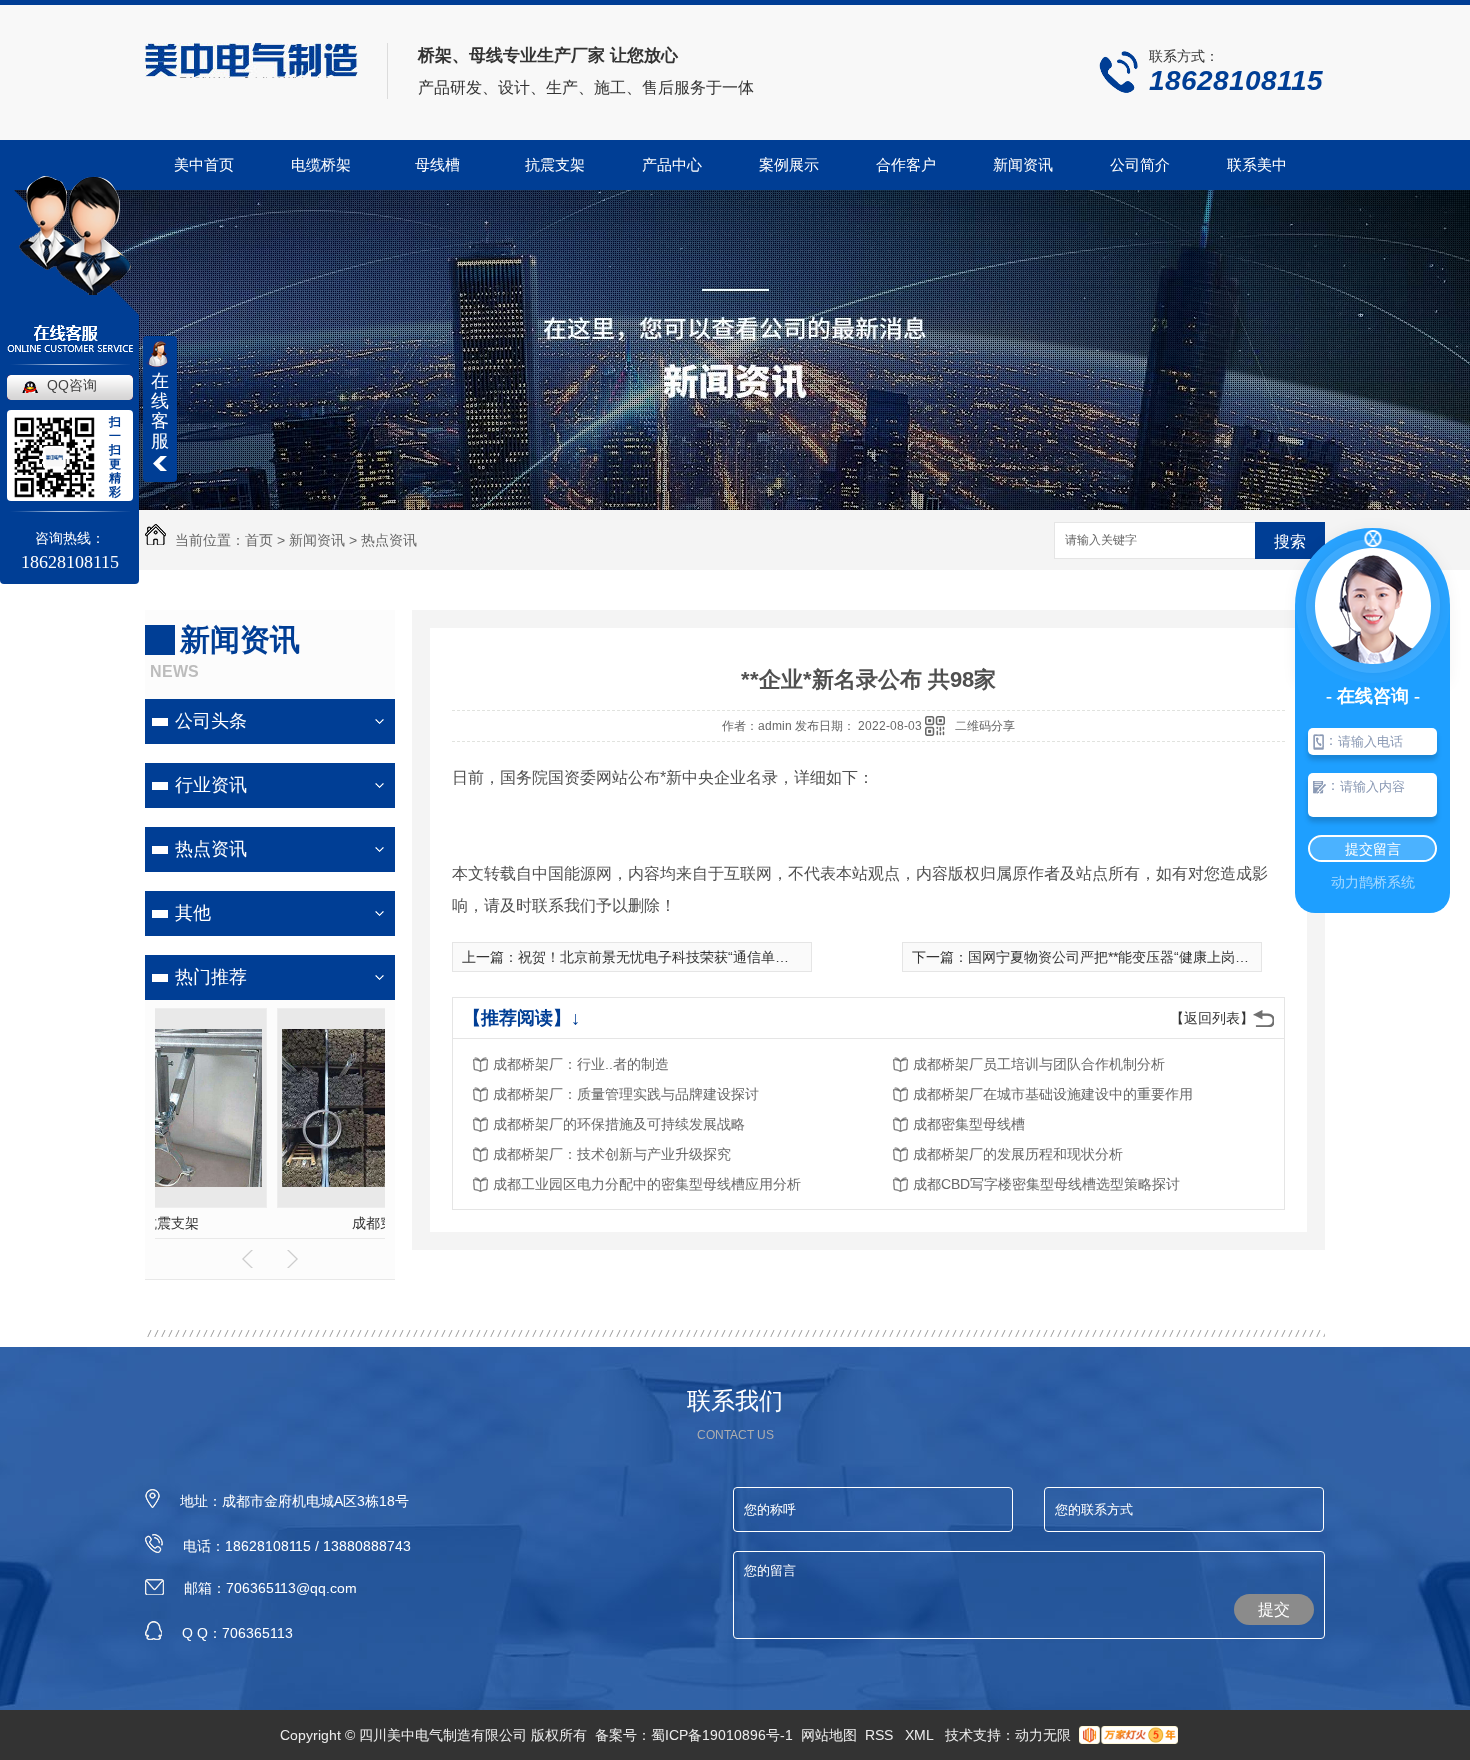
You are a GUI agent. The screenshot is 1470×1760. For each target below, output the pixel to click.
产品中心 (672, 164)
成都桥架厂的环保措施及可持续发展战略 (619, 1124)
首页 (259, 540)
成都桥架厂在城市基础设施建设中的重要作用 (1053, 1094)
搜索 (1290, 541)
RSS (881, 1735)
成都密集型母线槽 (969, 1124)
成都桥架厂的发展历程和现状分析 (1018, 1154)
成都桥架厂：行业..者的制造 (581, 1064)
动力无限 (1043, 1735)
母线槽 (437, 164)
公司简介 (1140, 164)
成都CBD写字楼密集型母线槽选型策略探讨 (1046, 1184)
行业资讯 (211, 785)
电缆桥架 (321, 164)
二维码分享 (985, 726)
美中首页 (204, 164)
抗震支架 (555, 164)
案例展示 (789, 164)
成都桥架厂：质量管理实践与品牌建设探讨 (626, 1094)
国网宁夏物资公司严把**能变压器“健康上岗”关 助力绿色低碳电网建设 (1183, 957)
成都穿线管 (270, 1223)
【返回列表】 (1212, 1018)
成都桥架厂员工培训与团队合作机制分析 (1039, 1064)
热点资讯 (389, 540)
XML (921, 1735)
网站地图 (829, 1735)
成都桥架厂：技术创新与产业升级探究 (612, 1154)
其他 (193, 913)
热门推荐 (211, 977)
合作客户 (906, 164)
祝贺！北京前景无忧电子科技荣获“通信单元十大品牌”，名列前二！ (726, 957)
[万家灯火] (1128, 1735)
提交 (1274, 1609)
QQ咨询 (72, 385)
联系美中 (1257, 164)
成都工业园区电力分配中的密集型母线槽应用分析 (647, 1184)
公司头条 (211, 721)
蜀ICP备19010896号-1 (722, 1735)
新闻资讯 (1023, 164)
